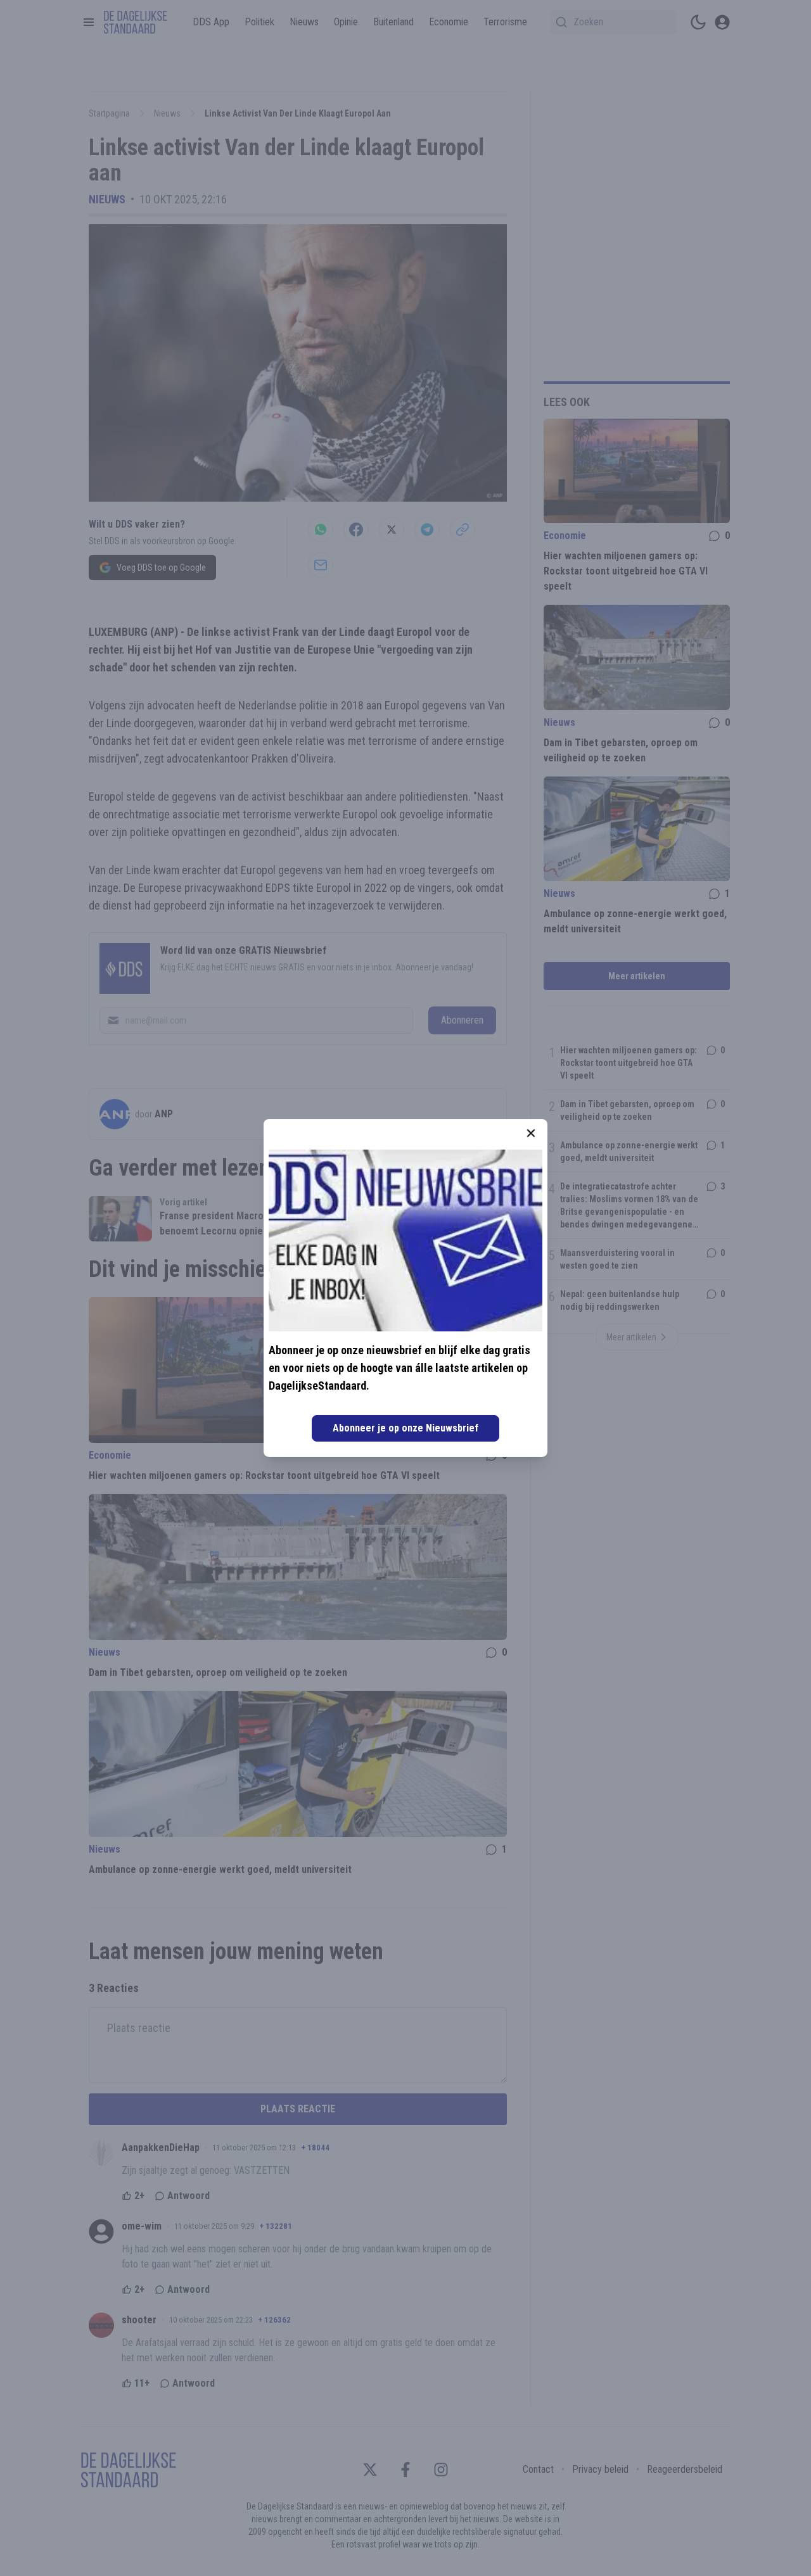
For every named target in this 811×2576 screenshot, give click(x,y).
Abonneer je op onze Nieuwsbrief (405, 1428)
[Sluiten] (531, 1133)
